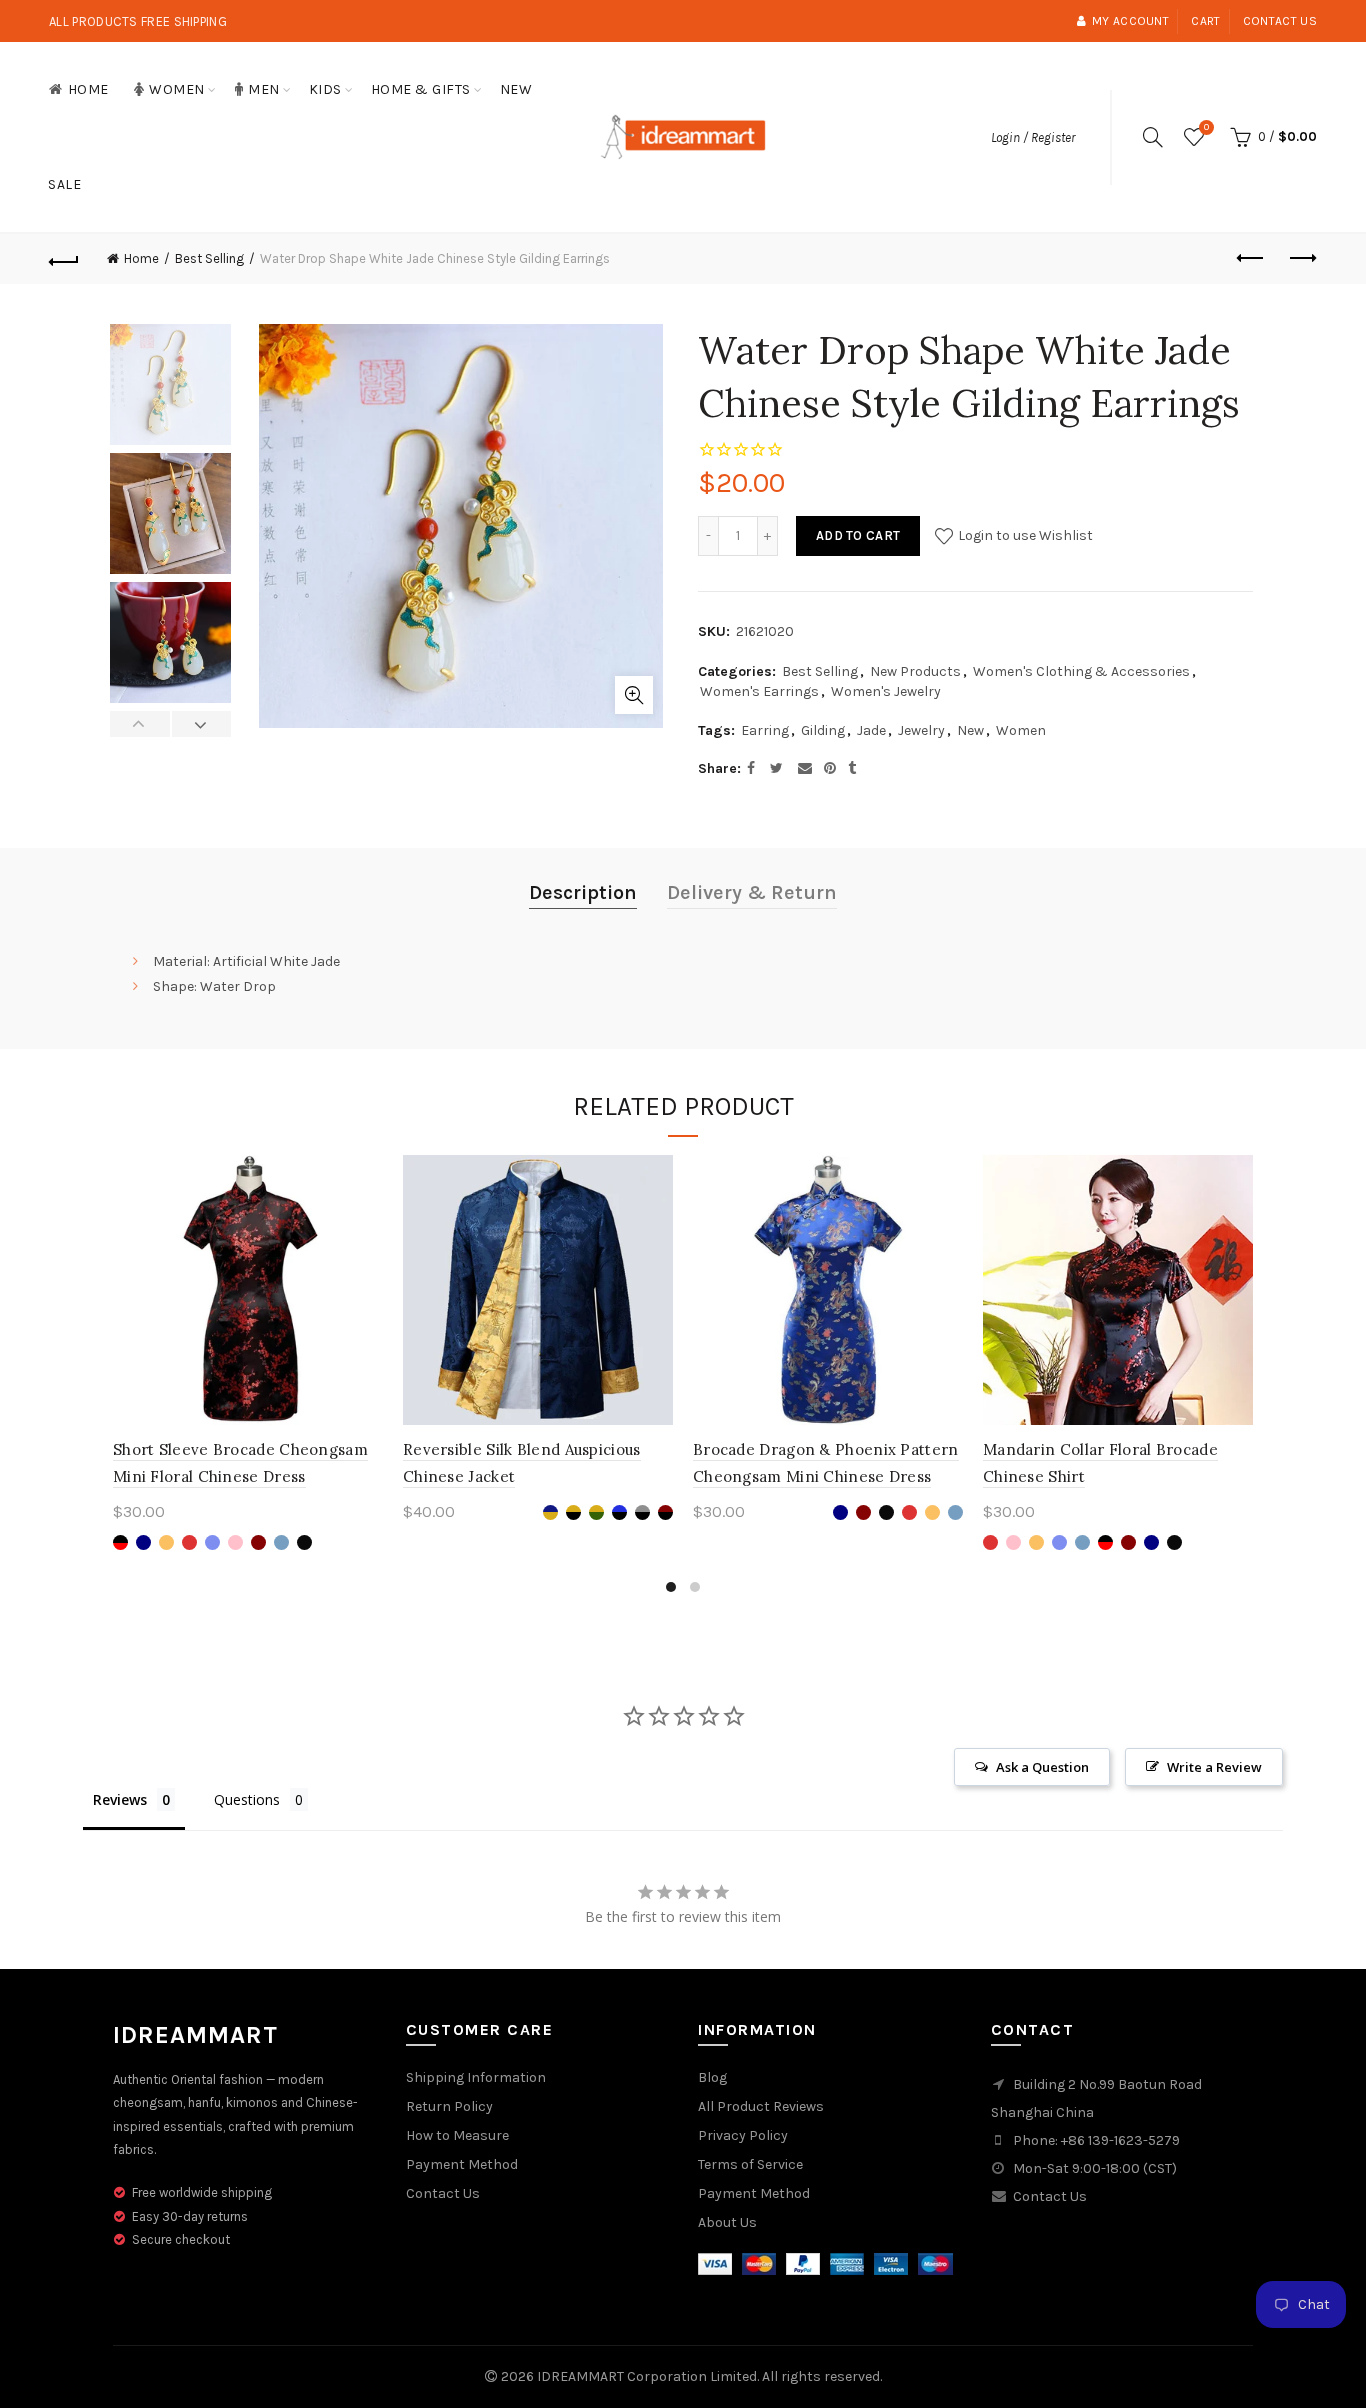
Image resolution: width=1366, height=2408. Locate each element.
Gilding (823, 730)
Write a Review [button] (1214, 1767)
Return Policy (449, 2106)
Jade (871, 730)
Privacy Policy (743, 2135)
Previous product (1252, 259)
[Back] (64, 259)
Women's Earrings (759, 691)
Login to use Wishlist (1024, 535)
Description (583, 892)
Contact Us (443, 2193)
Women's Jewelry (886, 691)
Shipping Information (476, 2077)
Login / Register (1033, 137)
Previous (140, 724)
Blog (712, 2077)
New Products (915, 671)
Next (201, 724)
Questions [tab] (247, 1799)
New (516, 89)
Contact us (1280, 21)
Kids (325, 89)
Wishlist (1206, 127)
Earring (765, 730)
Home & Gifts (421, 89)
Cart (1205, 21)
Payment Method (462, 2164)
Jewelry (921, 730)
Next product (1302, 259)
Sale (64, 184)
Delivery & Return (752, 892)
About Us (727, 2222)
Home (88, 89)
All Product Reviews (761, 2106)
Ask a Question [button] (1042, 1767)
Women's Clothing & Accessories (1081, 671)
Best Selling (209, 258)
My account (1130, 21)
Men (264, 89)
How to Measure (457, 2135)
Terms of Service (750, 2164)
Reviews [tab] (120, 1799)
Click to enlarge (634, 695)
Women (177, 89)
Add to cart (858, 535)
